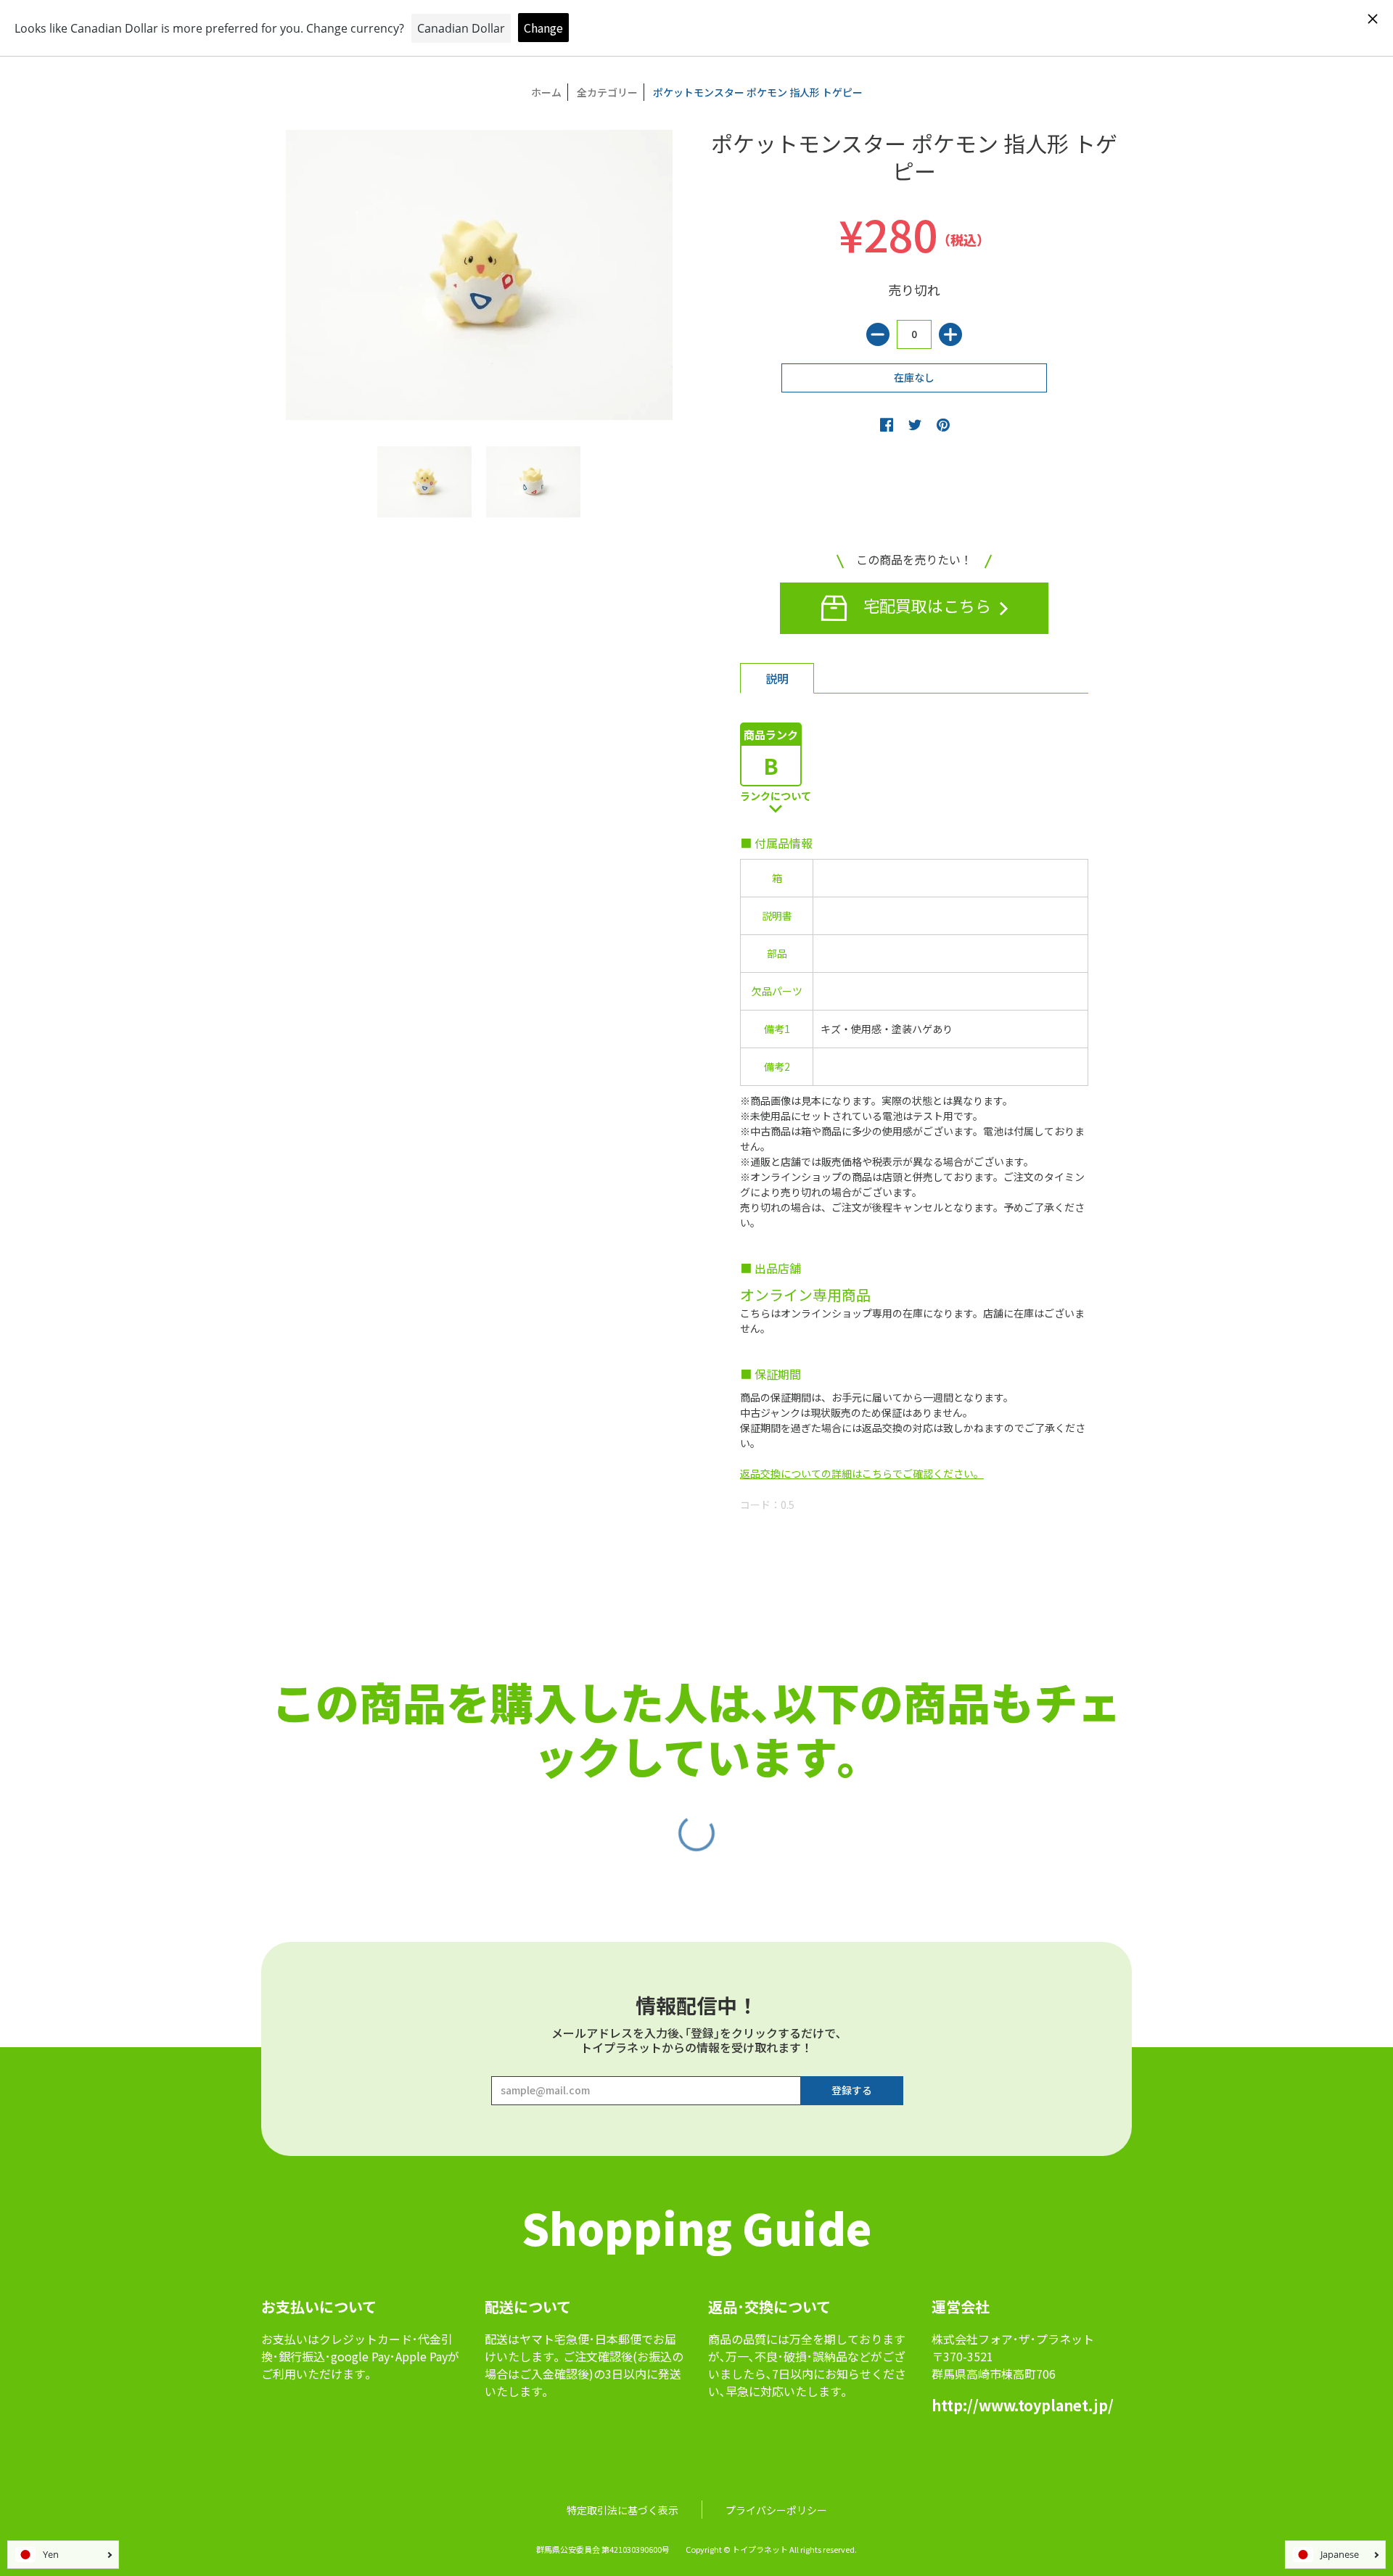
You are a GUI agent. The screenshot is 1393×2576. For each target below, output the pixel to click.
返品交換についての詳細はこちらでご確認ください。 (862, 1473)
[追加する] (950, 334)
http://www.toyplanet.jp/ (1023, 2405)
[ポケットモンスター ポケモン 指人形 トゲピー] (424, 482)
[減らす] (878, 334)
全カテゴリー (607, 92)
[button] (887, 424)
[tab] (777, 678)
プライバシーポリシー (776, 2510)
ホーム (546, 92)
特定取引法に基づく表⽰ (622, 2510)
